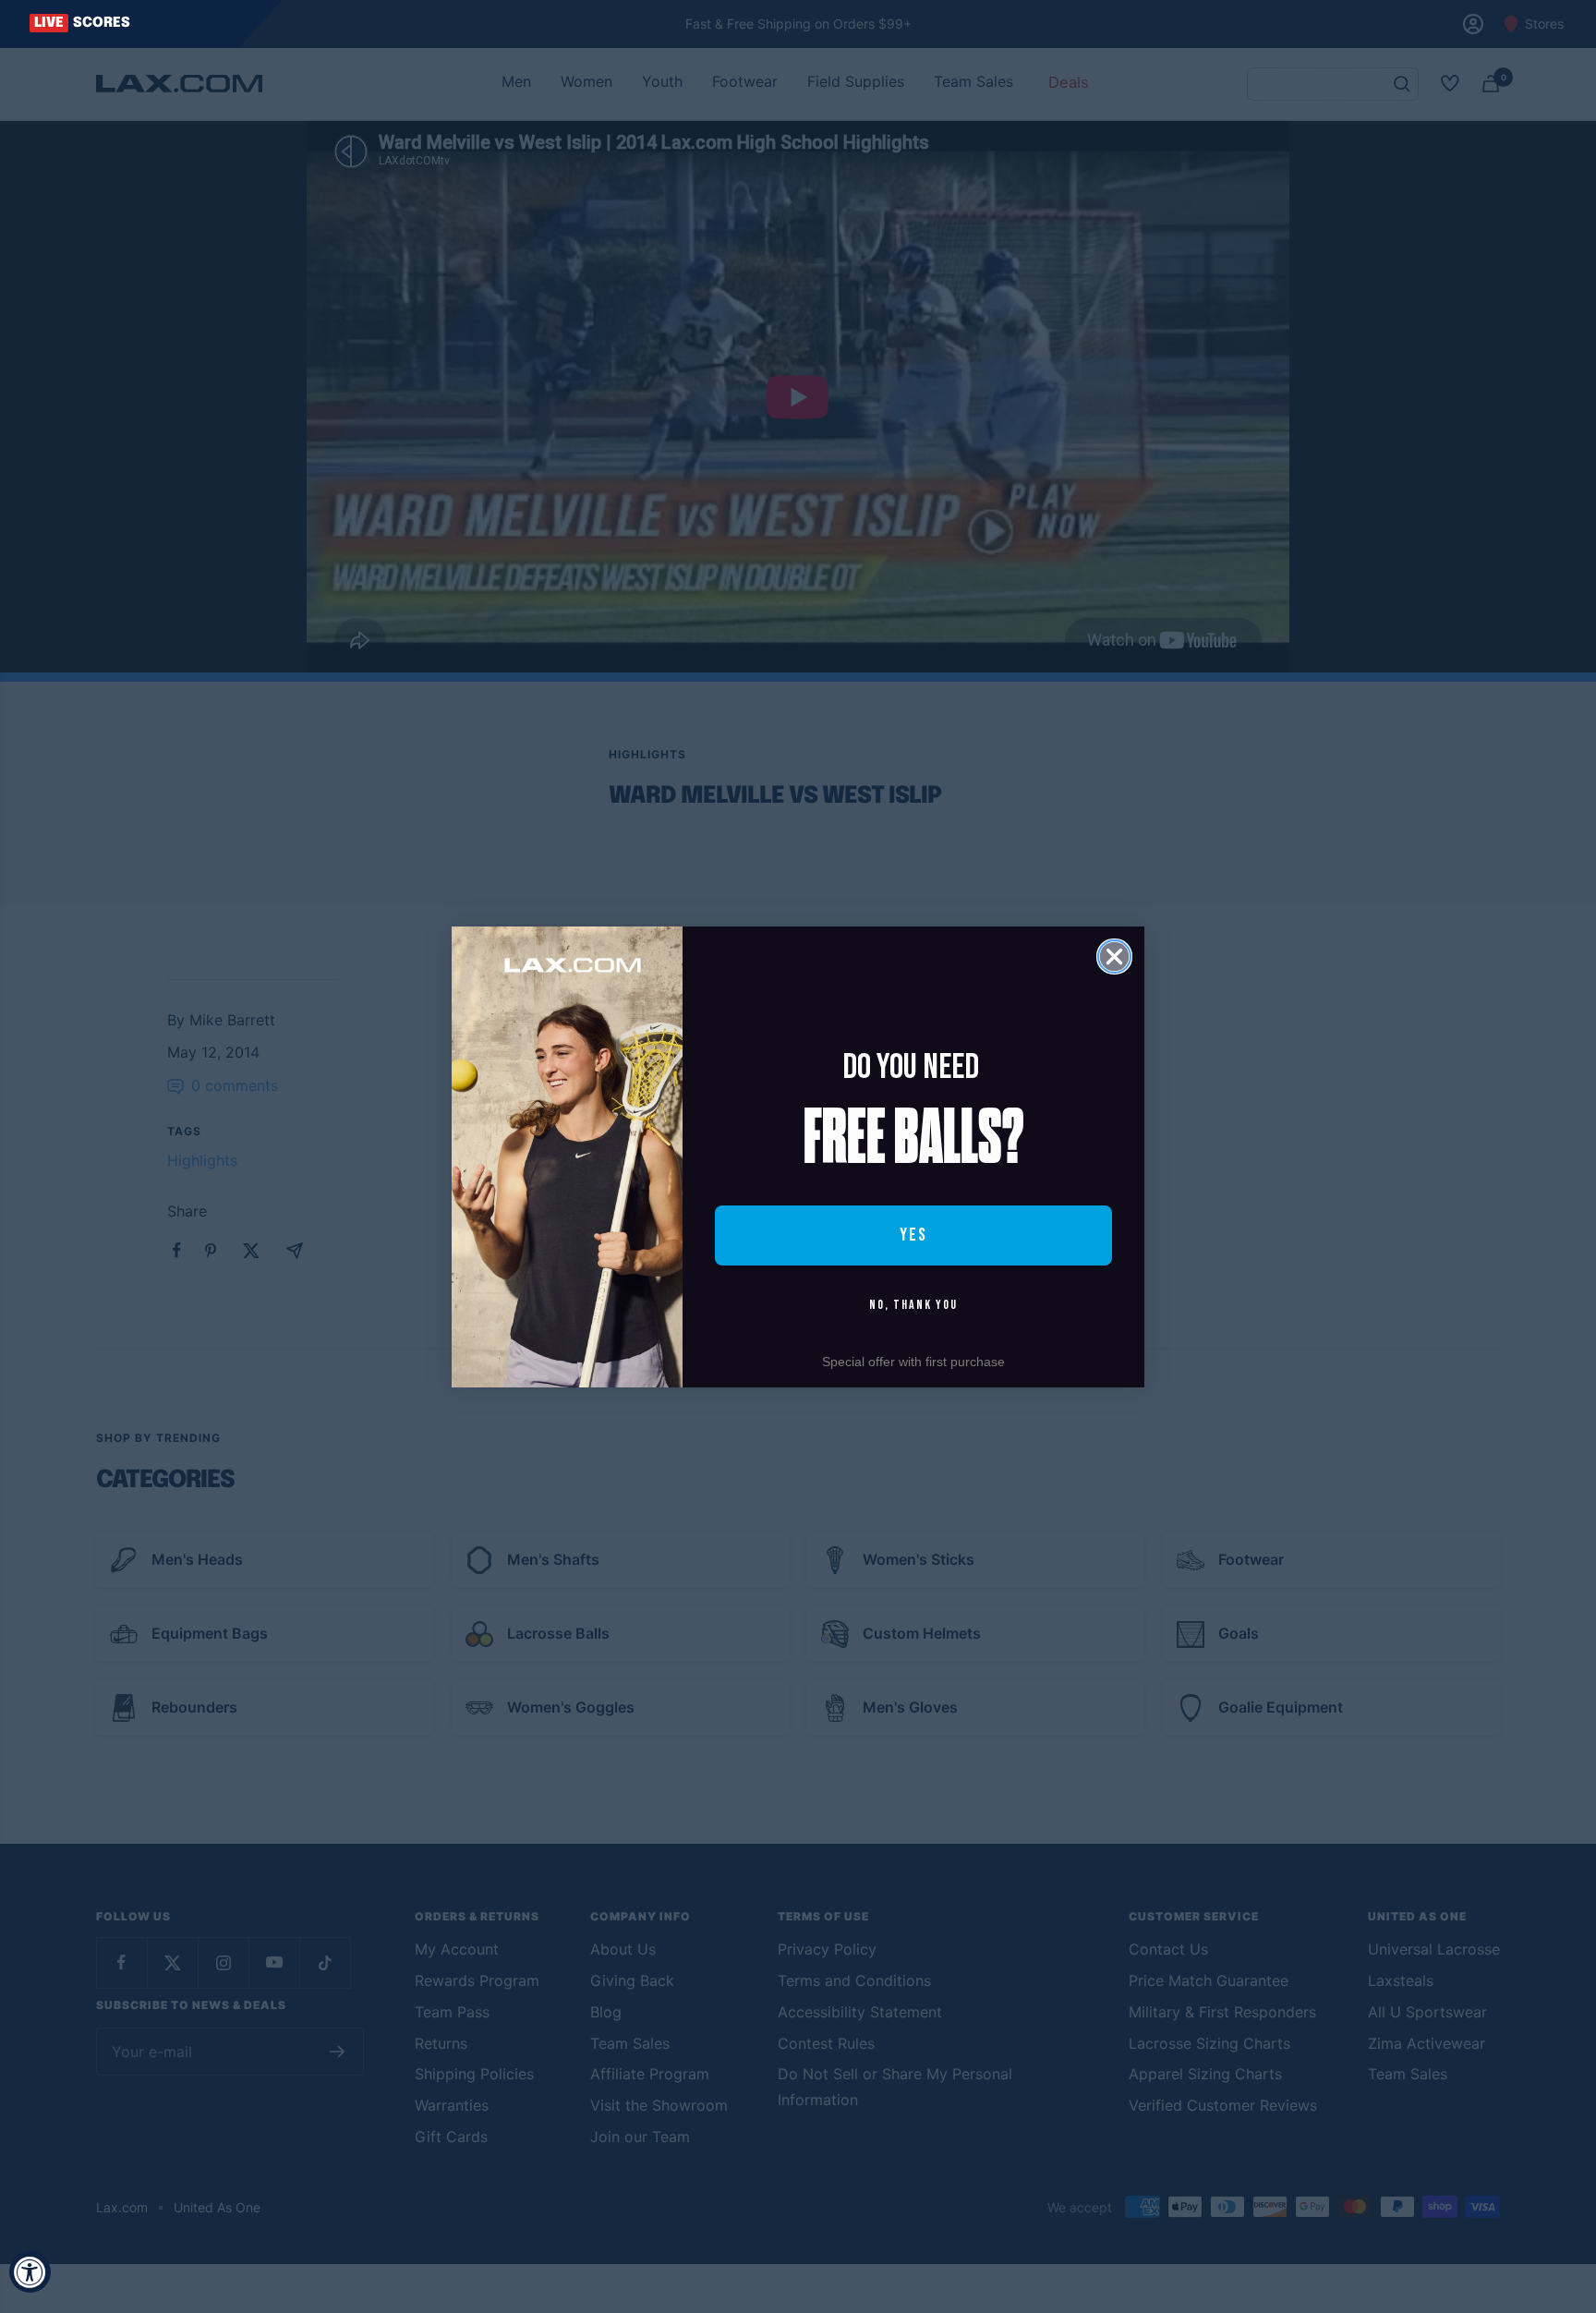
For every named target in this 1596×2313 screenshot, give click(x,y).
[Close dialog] (1114, 957)
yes (913, 1235)
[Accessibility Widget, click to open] (30, 2272)
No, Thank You (913, 1305)
